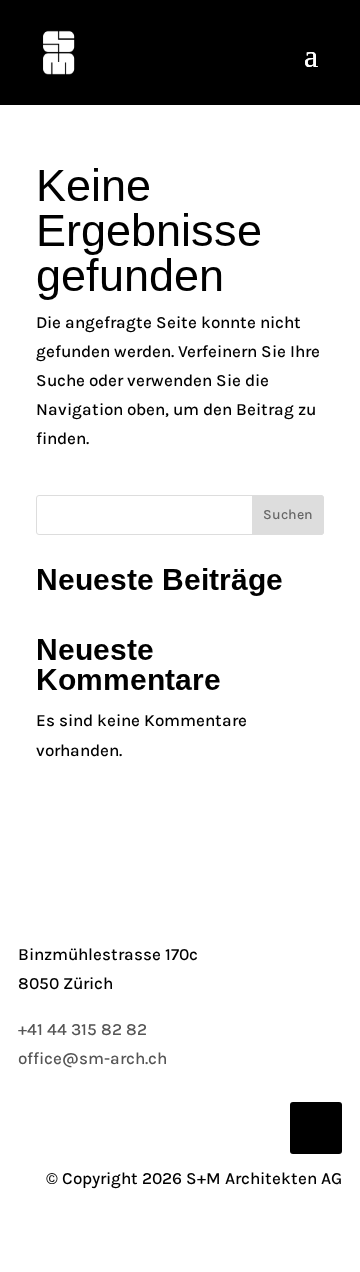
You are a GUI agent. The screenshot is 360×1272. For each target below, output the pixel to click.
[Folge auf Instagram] (316, 1128)
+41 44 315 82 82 (82, 1029)
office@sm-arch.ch (92, 1058)
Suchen (288, 514)
